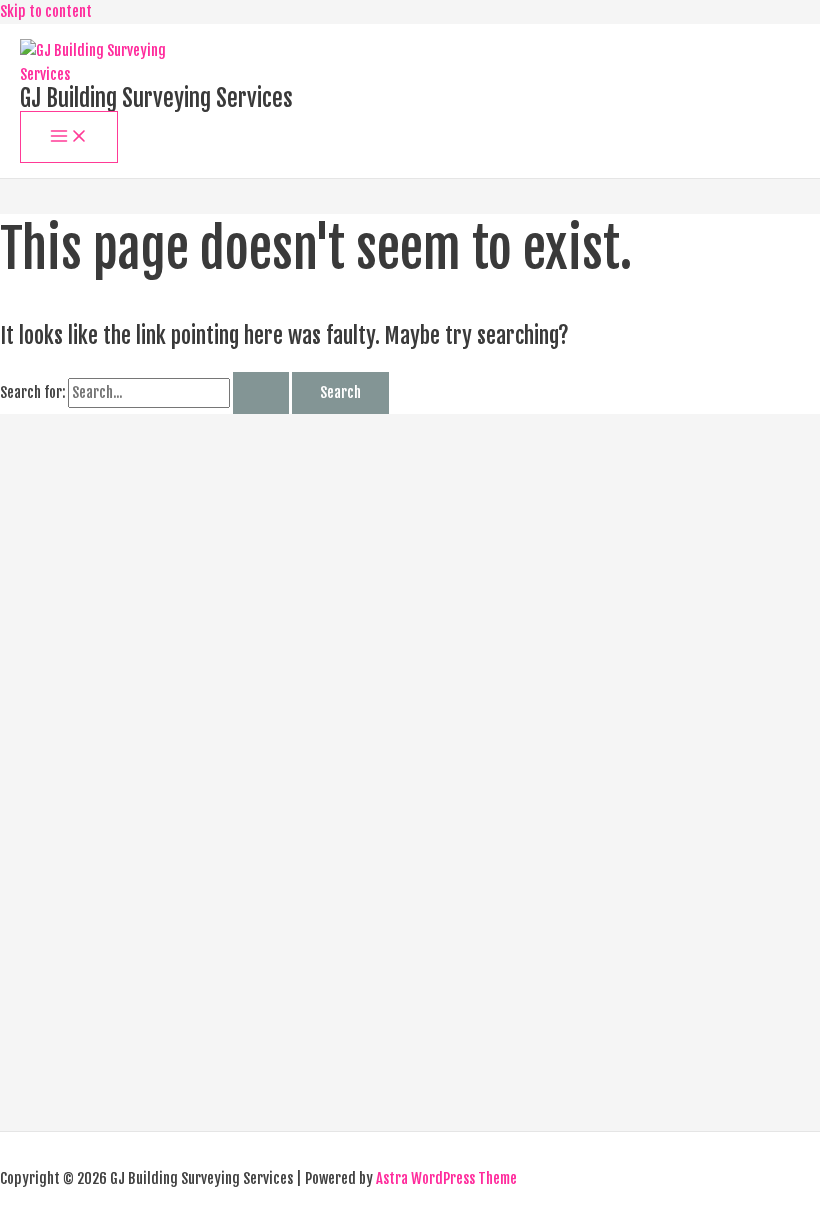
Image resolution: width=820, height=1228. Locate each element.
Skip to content (46, 11)
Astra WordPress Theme (446, 1178)
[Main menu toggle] (69, 137)
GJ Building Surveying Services (156, 98)
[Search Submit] (261, 393)
